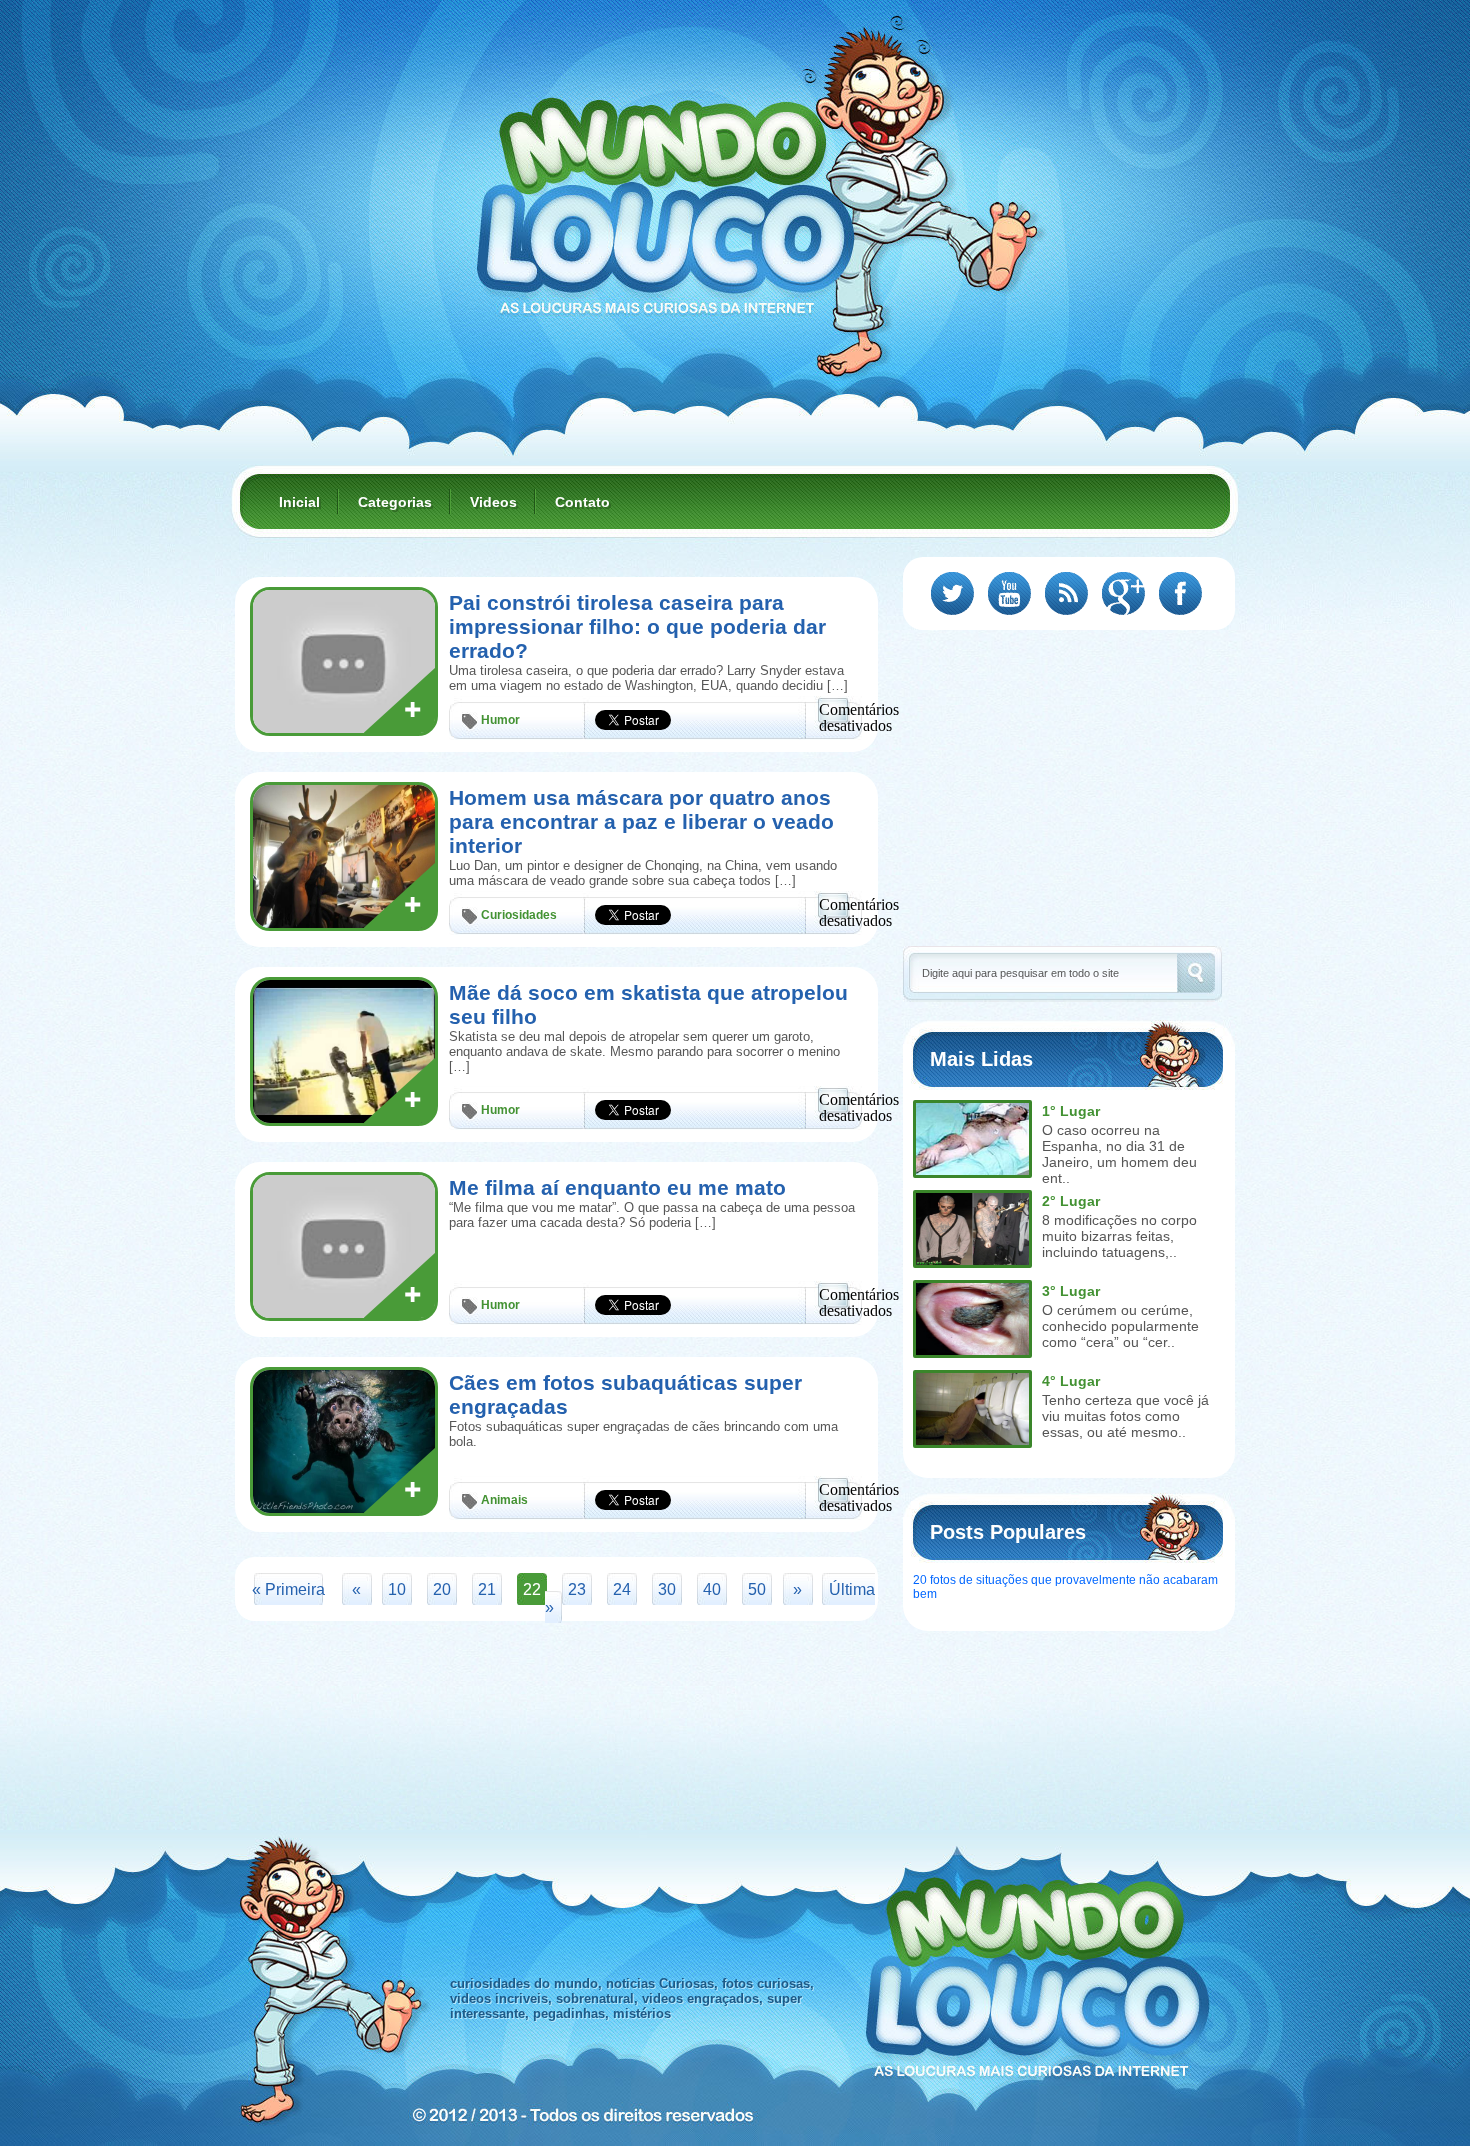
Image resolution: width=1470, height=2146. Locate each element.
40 (712, 1589)
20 (442, 1589)
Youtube (1009, 593)
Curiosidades (519, 915)
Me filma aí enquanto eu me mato (617, 1187)
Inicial (299, 502)
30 (667, 1589)
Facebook (1180, 593)
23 (577, 1589)
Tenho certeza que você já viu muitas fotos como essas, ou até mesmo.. (1125, 1416)
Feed (1066, 593)
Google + (1123, 593)
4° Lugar (1071, 1381)
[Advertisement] (1071, 786)
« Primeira (288, 1589)
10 (397, 1589)
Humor (500, 720)
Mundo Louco (665, 194)
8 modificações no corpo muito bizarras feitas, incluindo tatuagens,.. (1119, 1236)
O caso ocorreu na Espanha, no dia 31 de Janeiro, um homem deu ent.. (1119, 1154)
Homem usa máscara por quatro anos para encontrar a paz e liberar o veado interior (641, 821)
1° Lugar (1071, 1111)
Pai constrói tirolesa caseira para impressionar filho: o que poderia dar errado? (637, 626)
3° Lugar (1071, 1291)
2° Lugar (1071, 1201)
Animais (504, 1500)
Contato (582, 502)
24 (622, 1589)
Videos (493, 502)
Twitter (952, 593)
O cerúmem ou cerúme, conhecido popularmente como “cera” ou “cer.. (1120, 1326)
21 (487, 1589)
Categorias (395, 502)
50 (757, 1589)
